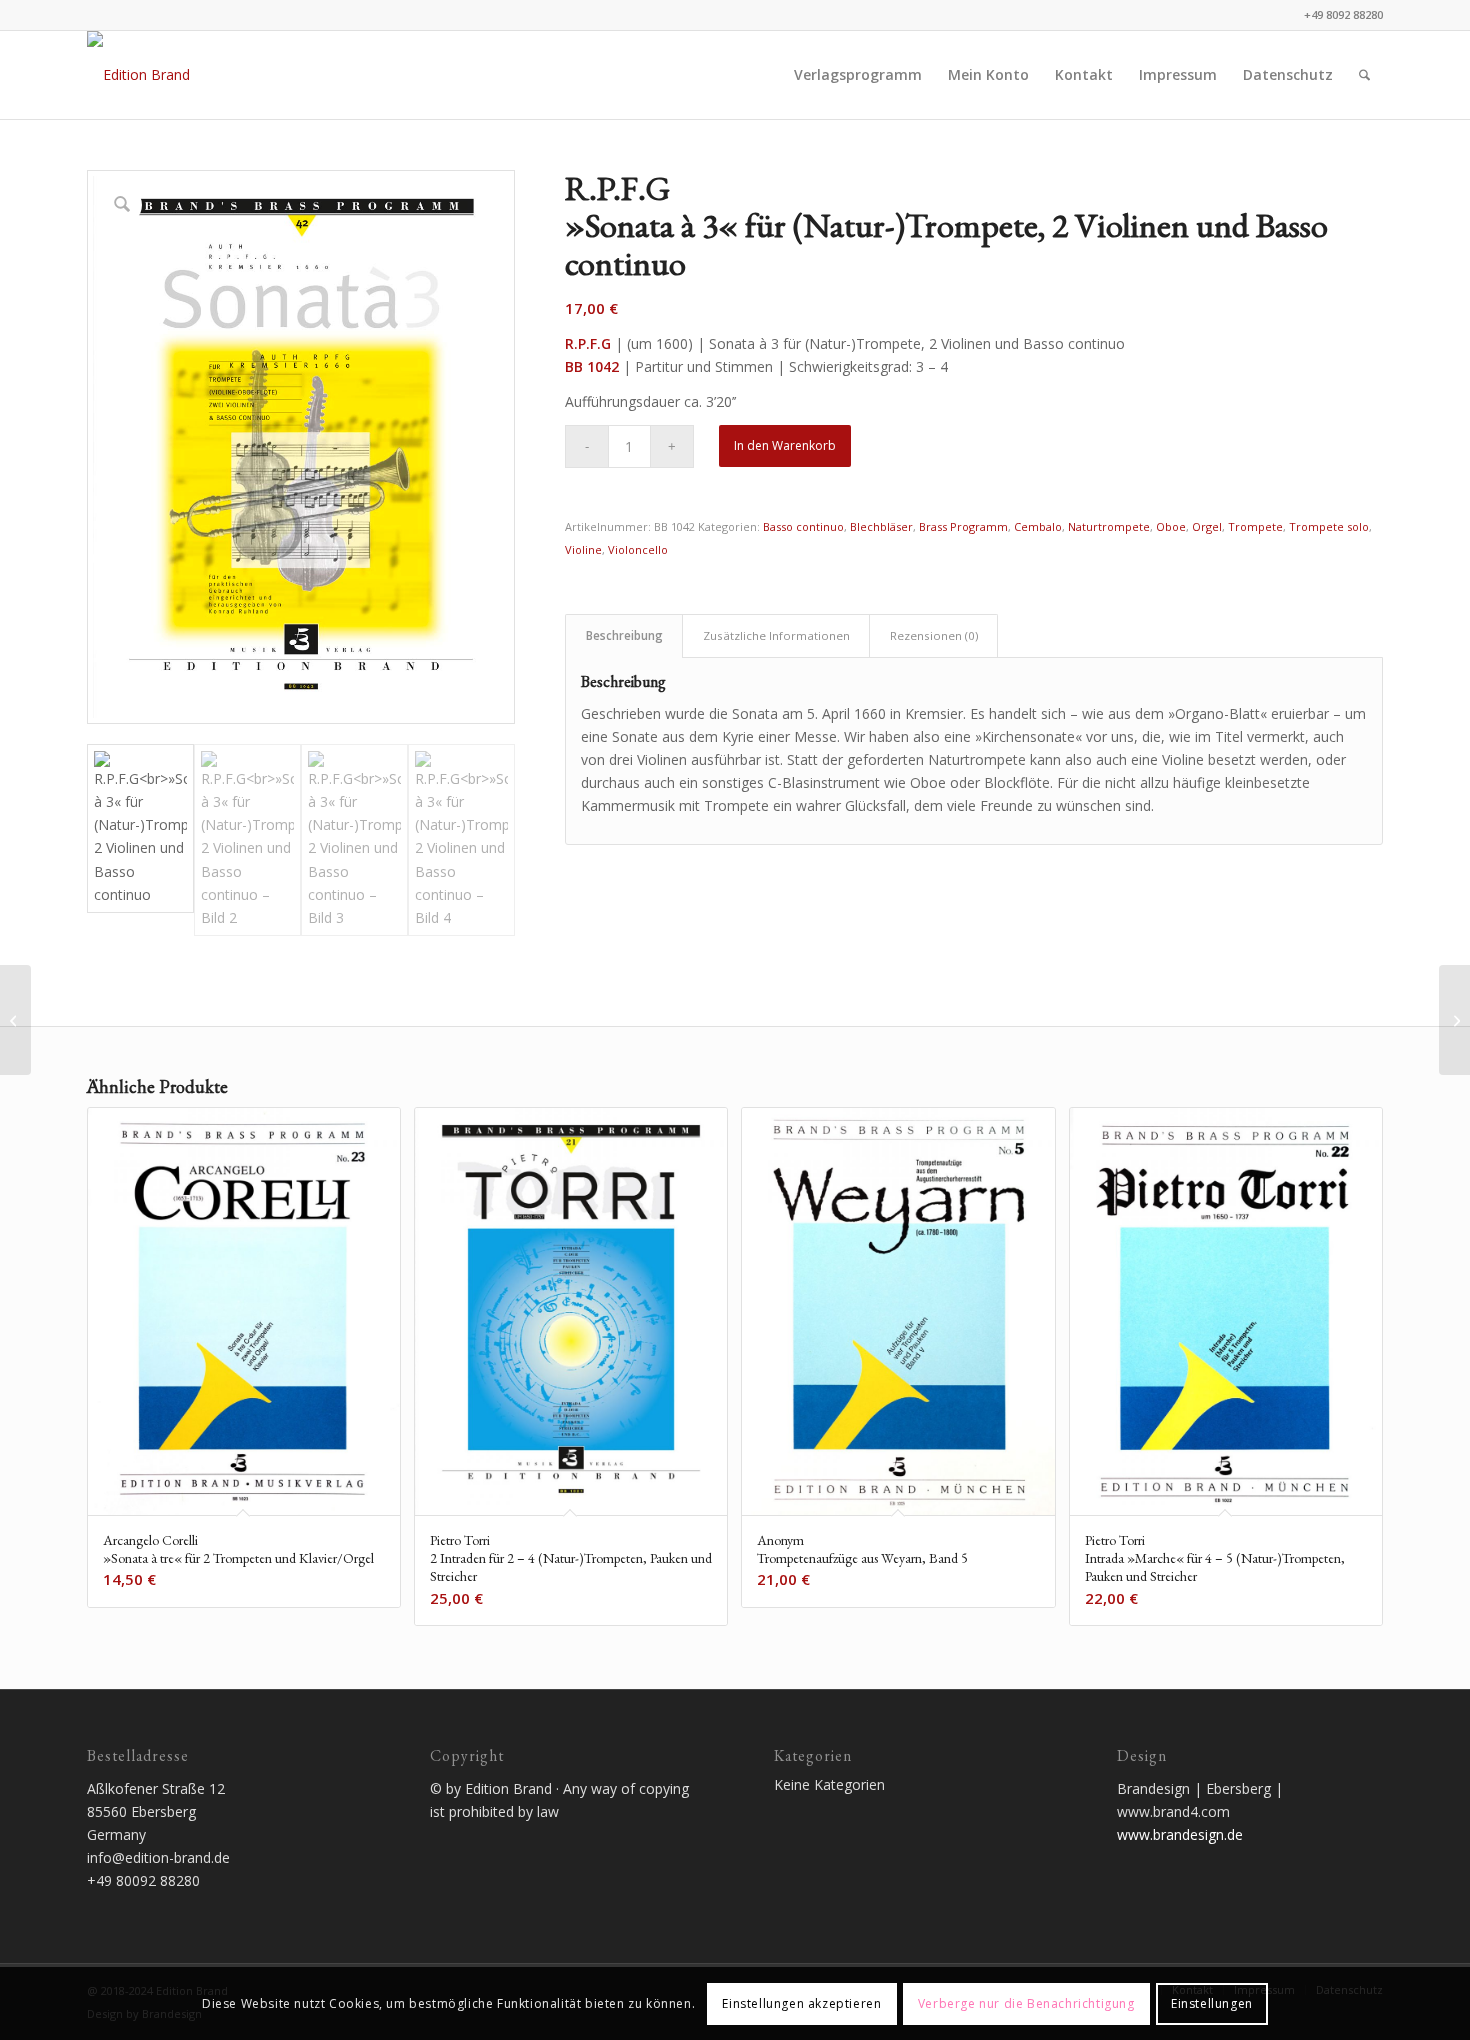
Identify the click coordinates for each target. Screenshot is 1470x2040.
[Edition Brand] (138, 75)
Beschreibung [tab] (624, 635)
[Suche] (1364, 75)
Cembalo (1038, 526)
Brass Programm (963, 526)
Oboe (1171, 526)
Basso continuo (803, 526)
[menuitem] (858, 75)
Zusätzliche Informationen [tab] (776, 635)
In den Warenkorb (785, 445)
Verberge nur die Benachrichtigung (1026, 2002)
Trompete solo (1329, 526)
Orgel (1207, 526)
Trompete (1255, 526)
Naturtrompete (1109, 526)
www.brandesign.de (1180, 1834)
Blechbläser (881, 526)
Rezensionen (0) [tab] (934, 635)
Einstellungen (1212, 2002)
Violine (583, 549)
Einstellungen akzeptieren (801, 2002)
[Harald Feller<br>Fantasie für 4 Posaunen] (1454, 1020)
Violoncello (638, 549)
